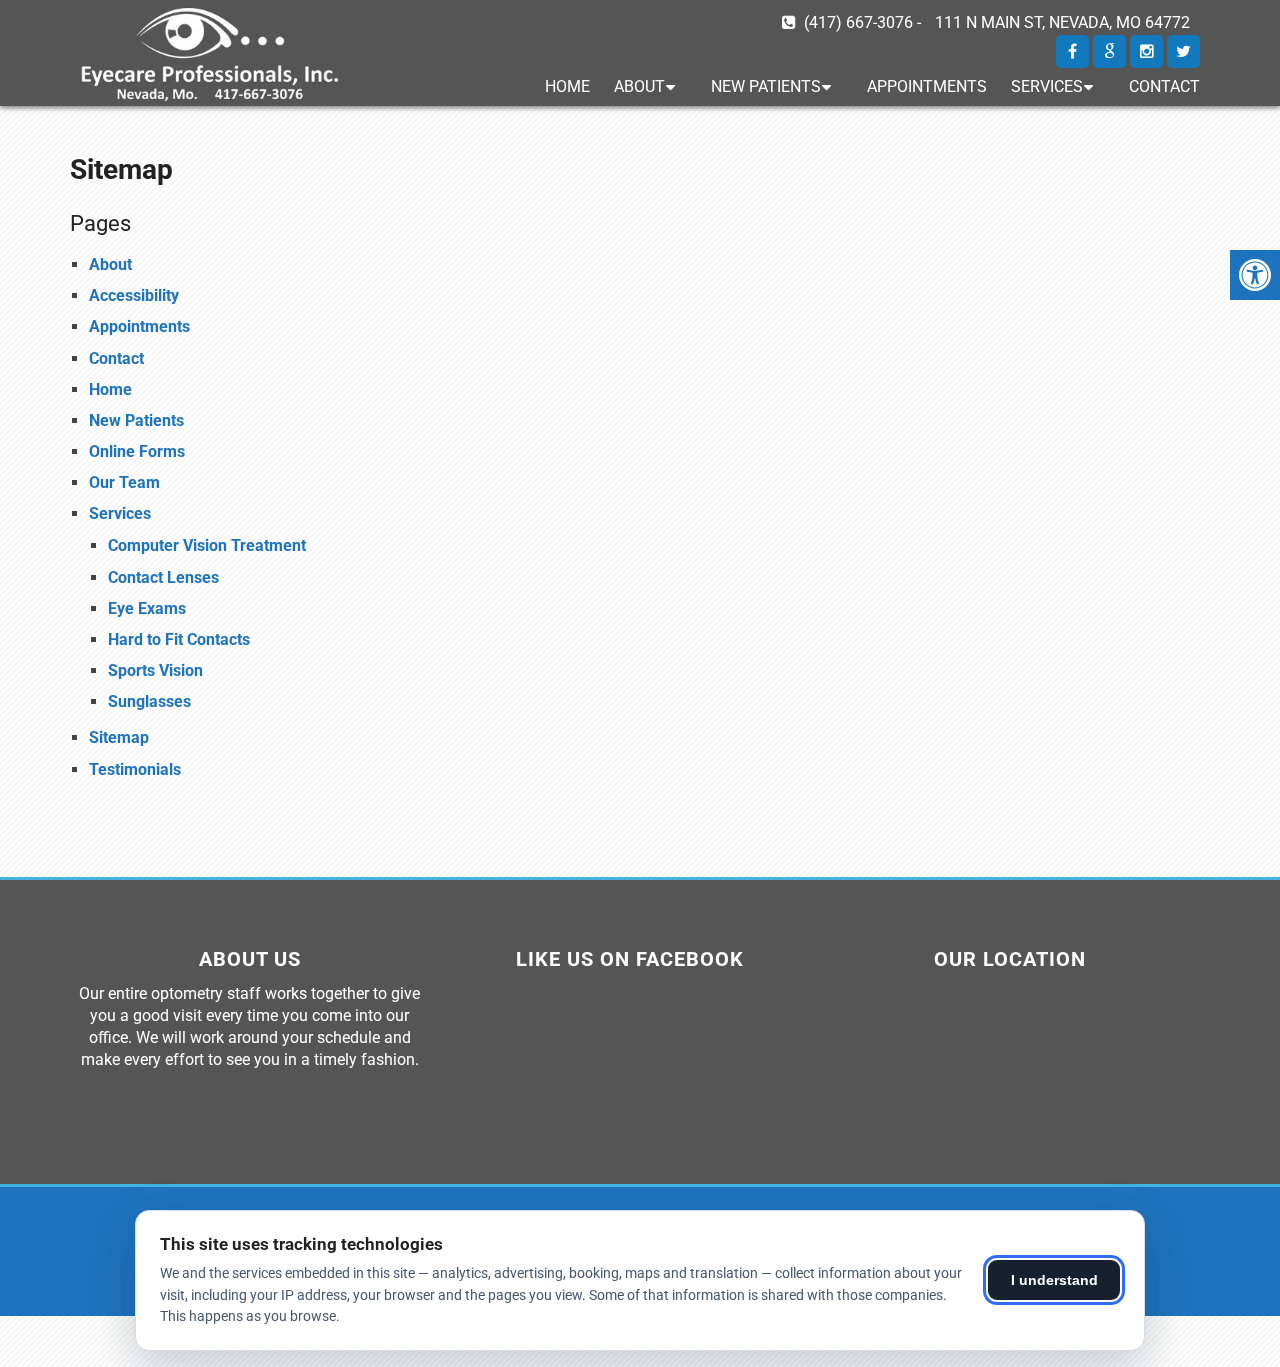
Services (1047, 86)
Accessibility (134, 295)
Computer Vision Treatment (207, 545)
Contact (1164, 86)
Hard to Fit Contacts (179, 639)
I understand (1054, 1280)
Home (567, 86)
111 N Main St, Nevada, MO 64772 (1062, 22)
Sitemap (119, 737)
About (639, 86)
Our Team (124, 482)
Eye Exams (147, 608)
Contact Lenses (163, 577)
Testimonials (135, 769)
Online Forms (137, 451)
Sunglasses (149, 701)
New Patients (766, 86)
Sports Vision (155, 670)
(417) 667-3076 (858, 22)
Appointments (927, 86)
